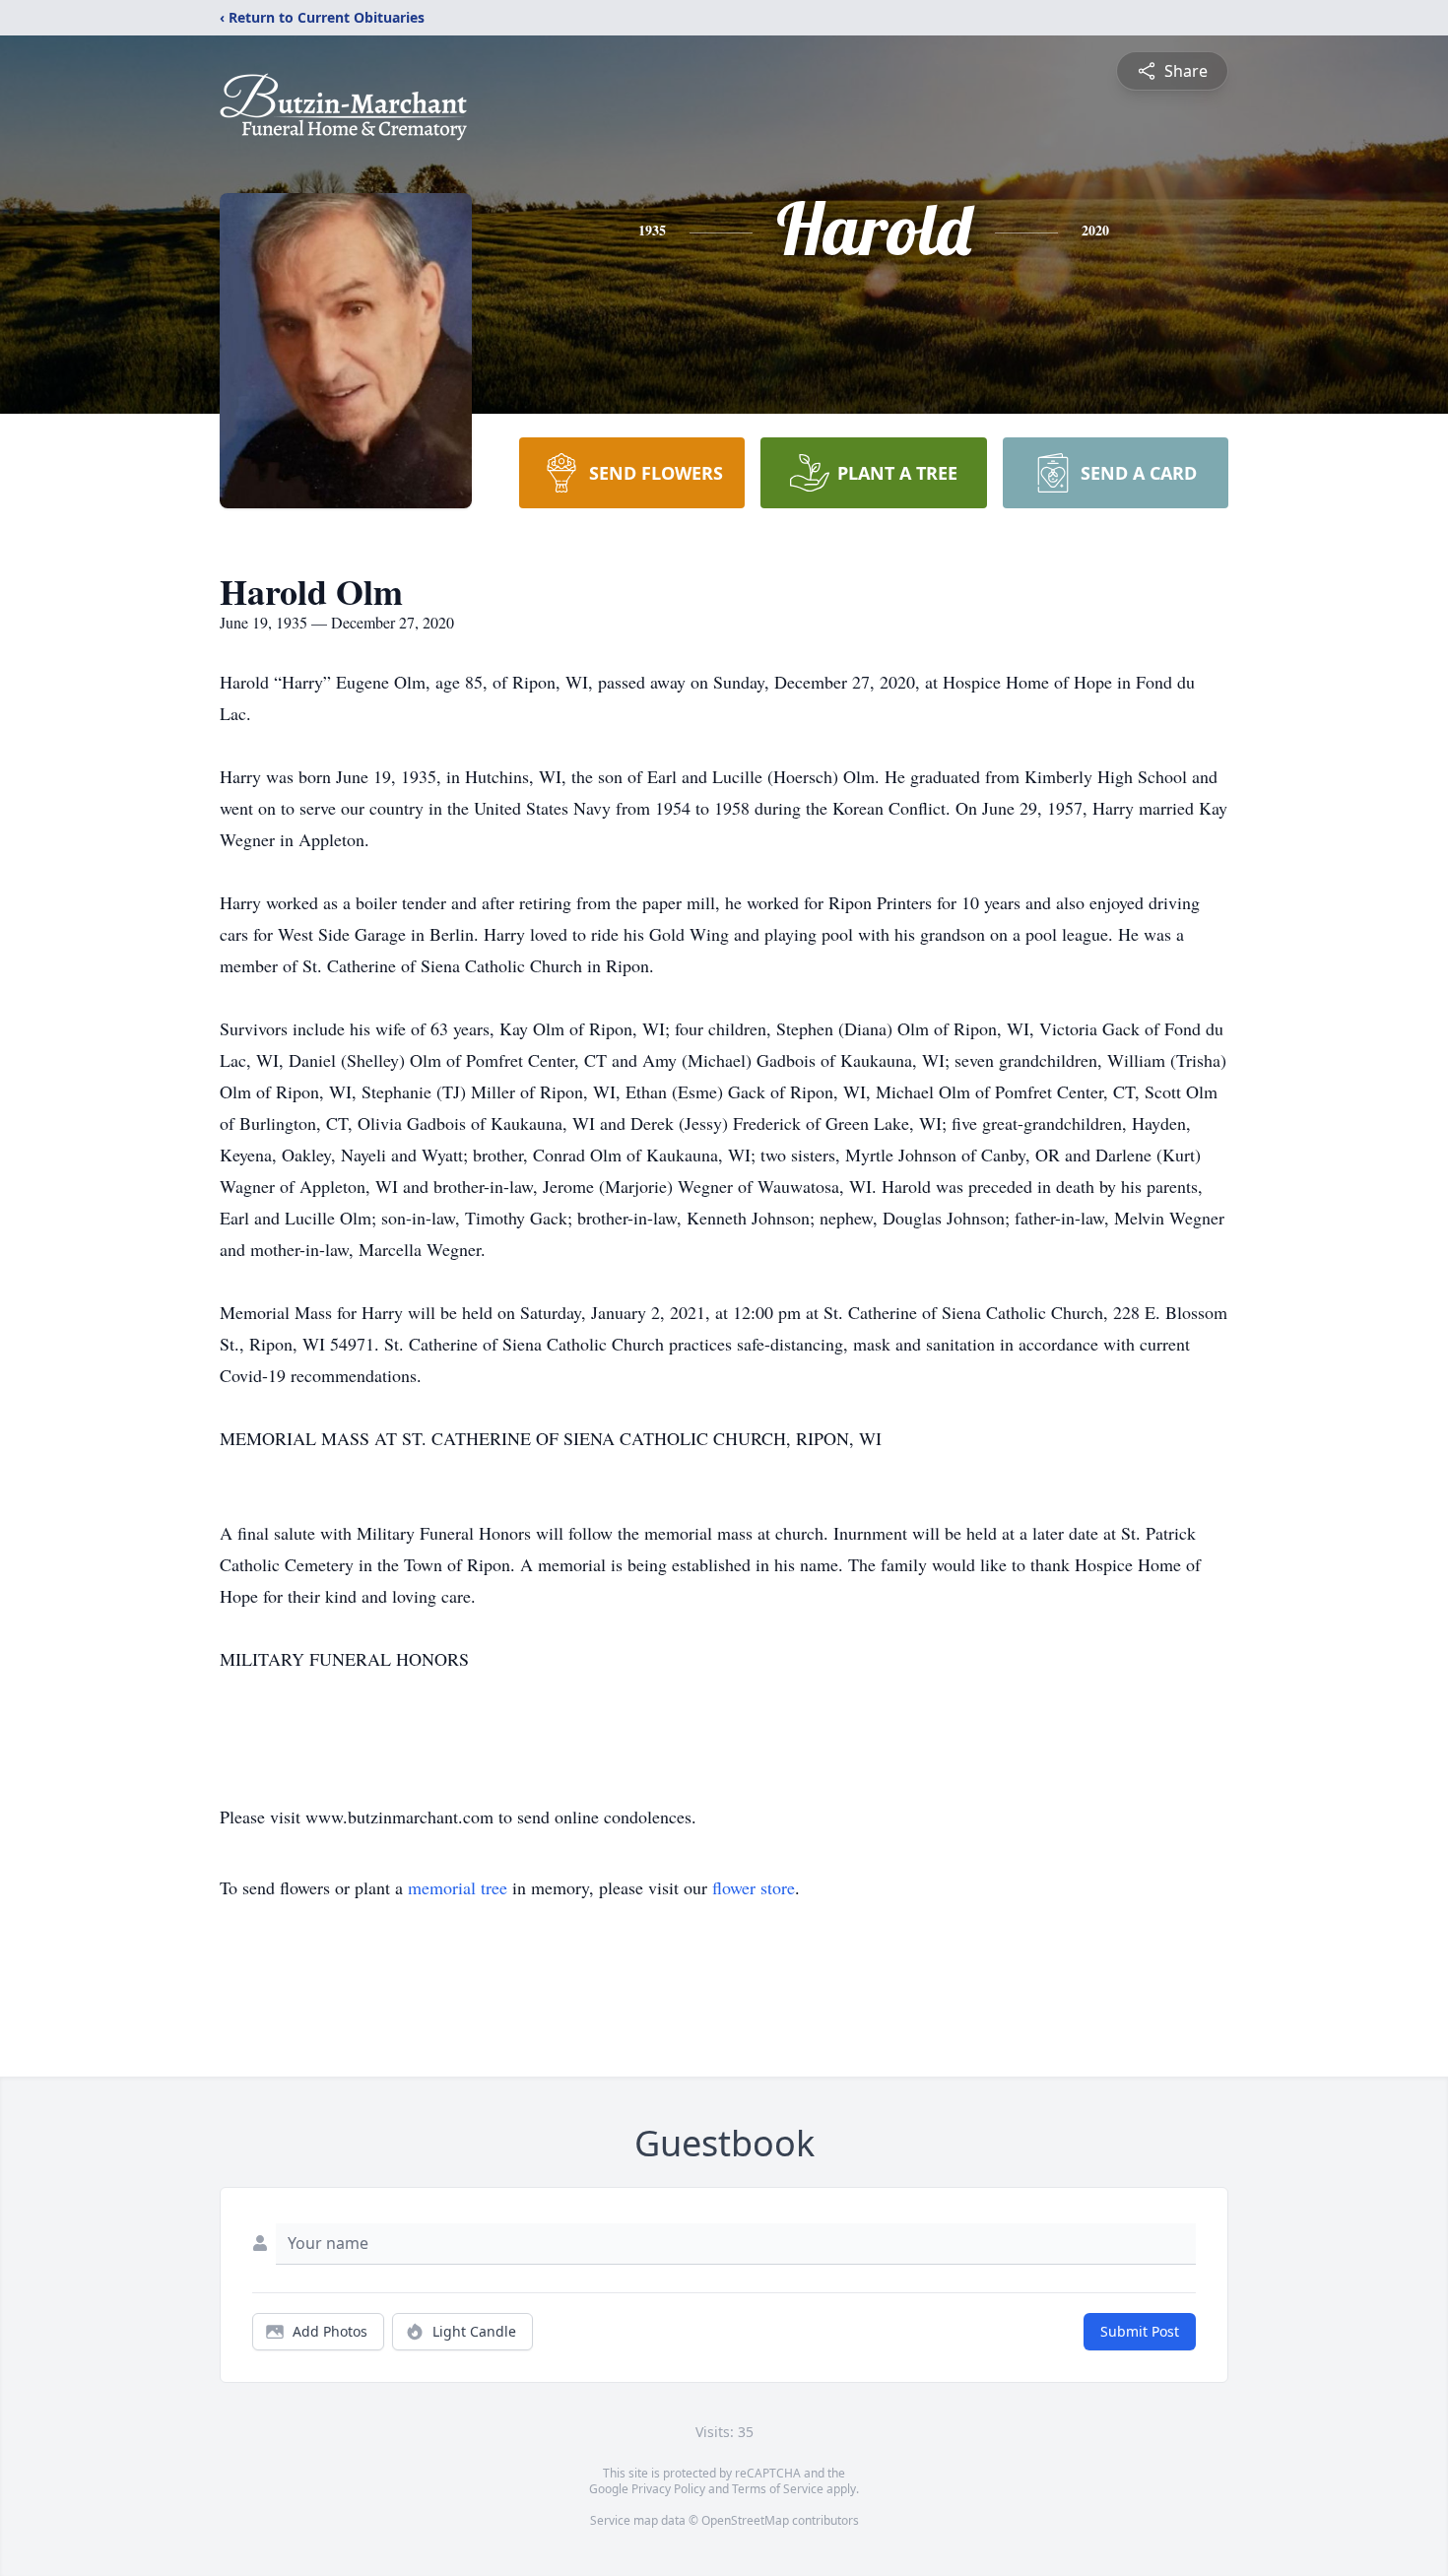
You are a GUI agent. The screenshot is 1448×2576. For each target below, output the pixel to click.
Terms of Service (778, 2489)
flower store (754, 1887)
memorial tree (458, 1887)
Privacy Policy (668, 2489)
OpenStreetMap (745, 2520)
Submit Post (1140, 2331)
